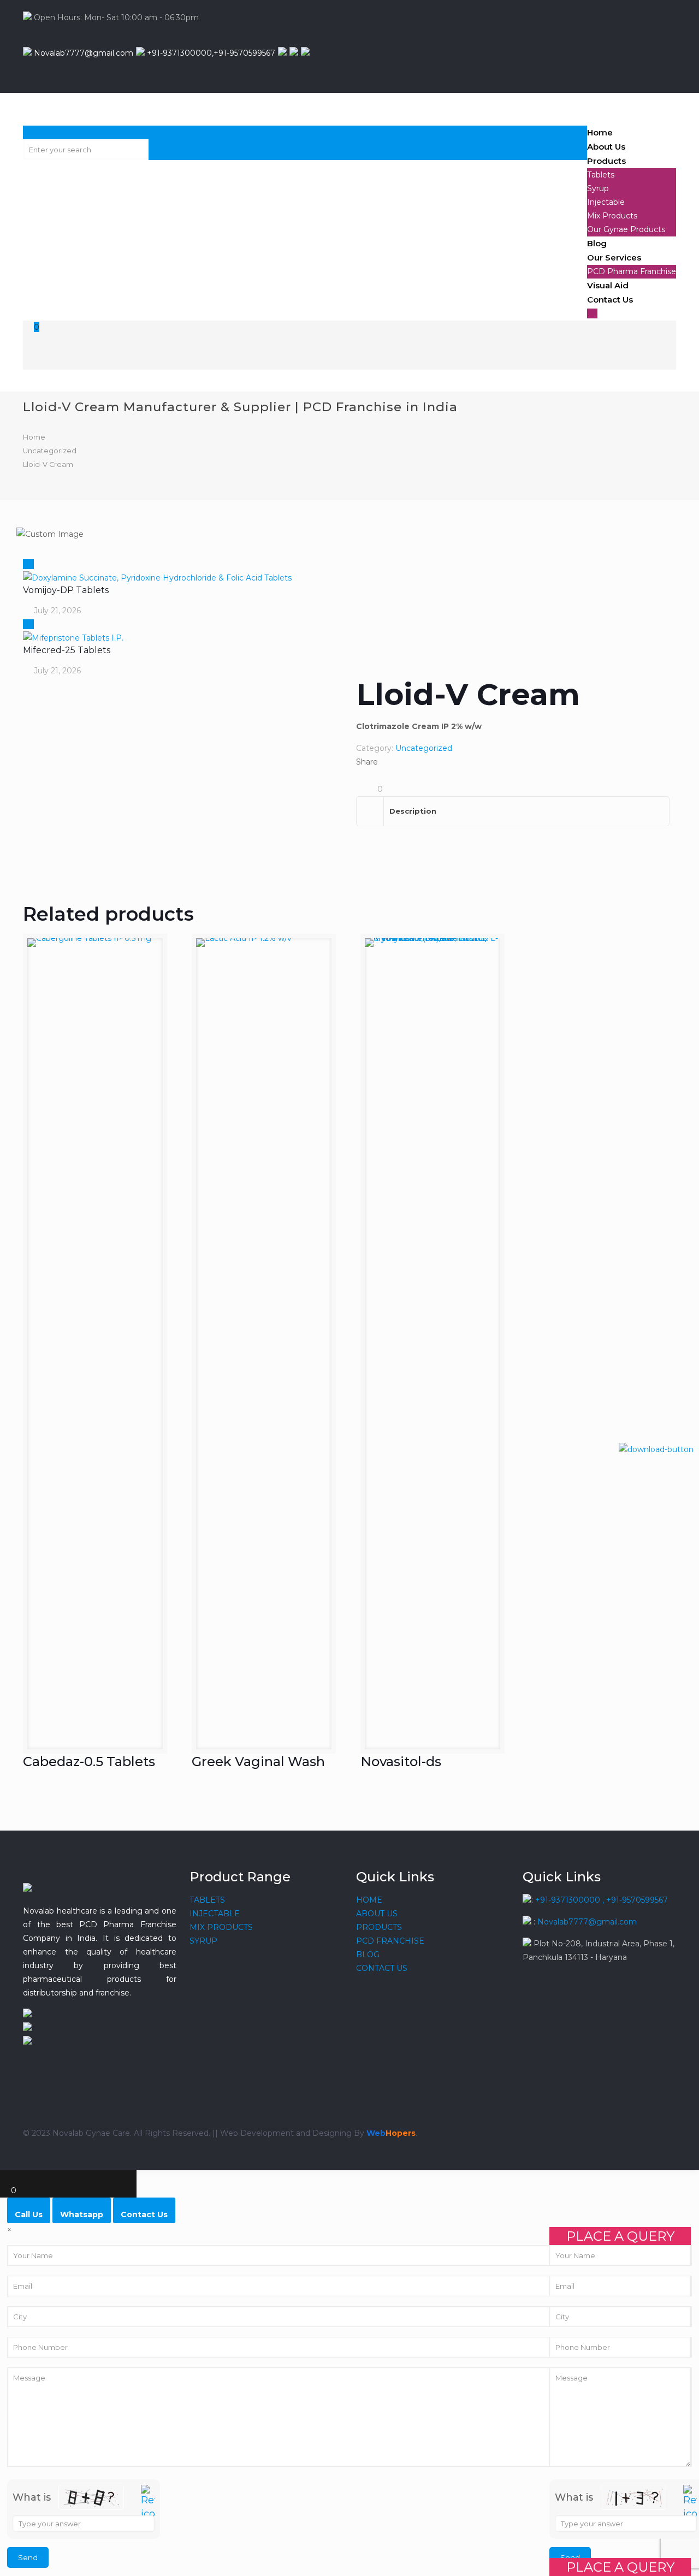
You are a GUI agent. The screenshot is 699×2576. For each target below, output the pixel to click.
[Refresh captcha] (690, 2503)
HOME (369, 1900)
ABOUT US (377, 1914)
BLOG (368, 1955)
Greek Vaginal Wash (258, 1761)
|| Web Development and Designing (281, 2133)
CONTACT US (382, 1968)
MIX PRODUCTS (221, 1927)
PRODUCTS (379, 1927)
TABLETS (207, 1900)
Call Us (29, 2214)
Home (34, 437)
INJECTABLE (215, 1914)
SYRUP (203, 1941)
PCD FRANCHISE (390, 1941)
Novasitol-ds (401, 1761)
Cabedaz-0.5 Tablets (89, 1761)
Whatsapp (82, 2214)
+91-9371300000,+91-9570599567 (210, 53)
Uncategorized (50, 451)
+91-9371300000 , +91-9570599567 (602, 1900)
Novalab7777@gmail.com (82, 53)
